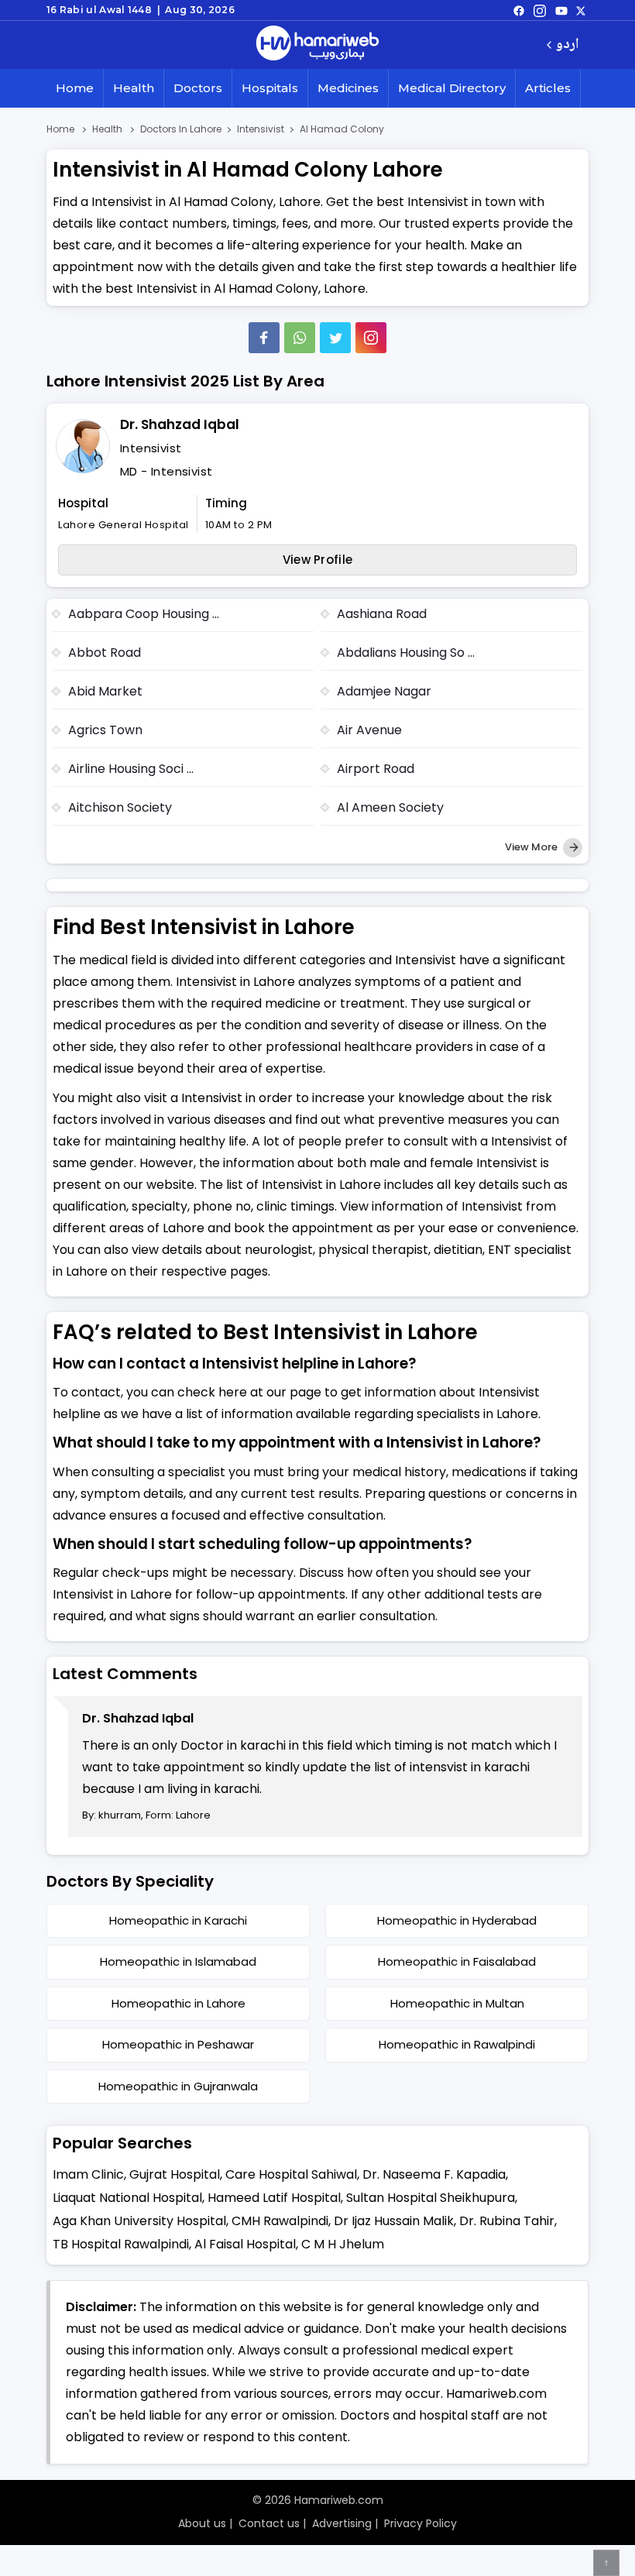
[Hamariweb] (317, 45)
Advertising (342, 2523)
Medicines (348, 88)
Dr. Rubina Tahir (507, 2221)
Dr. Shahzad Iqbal (180, 424)
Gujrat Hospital (175, 2174)
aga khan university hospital (139, 2221)
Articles (548, 88)
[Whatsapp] (300, 338)
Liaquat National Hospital (127, 2198)
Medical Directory (452, 88)
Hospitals (270, 88)
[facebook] (519, 10)
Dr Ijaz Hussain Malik (394, 2221)
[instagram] (371, 338)
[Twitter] (335, 338)
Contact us (269, 2523)
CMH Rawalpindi (280, 2221)
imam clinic (88, 2174)
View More (532, 847)
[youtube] (561, 10)
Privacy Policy (420, 2523)
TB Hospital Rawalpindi (121, 2244)
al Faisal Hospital (245, 2244)
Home (75, 88)
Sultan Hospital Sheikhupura (431, 2198)
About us (202, 2523)
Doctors (198, 88)
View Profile (318, 560)
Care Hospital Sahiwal (291, 2174)
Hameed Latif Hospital (274, 2198)
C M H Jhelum (343, 2244)
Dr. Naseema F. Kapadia (434, 2174)
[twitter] (581, 10)
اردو (567, 45)
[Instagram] (540, 10)
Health (134, 88)
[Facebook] (264, 338)
